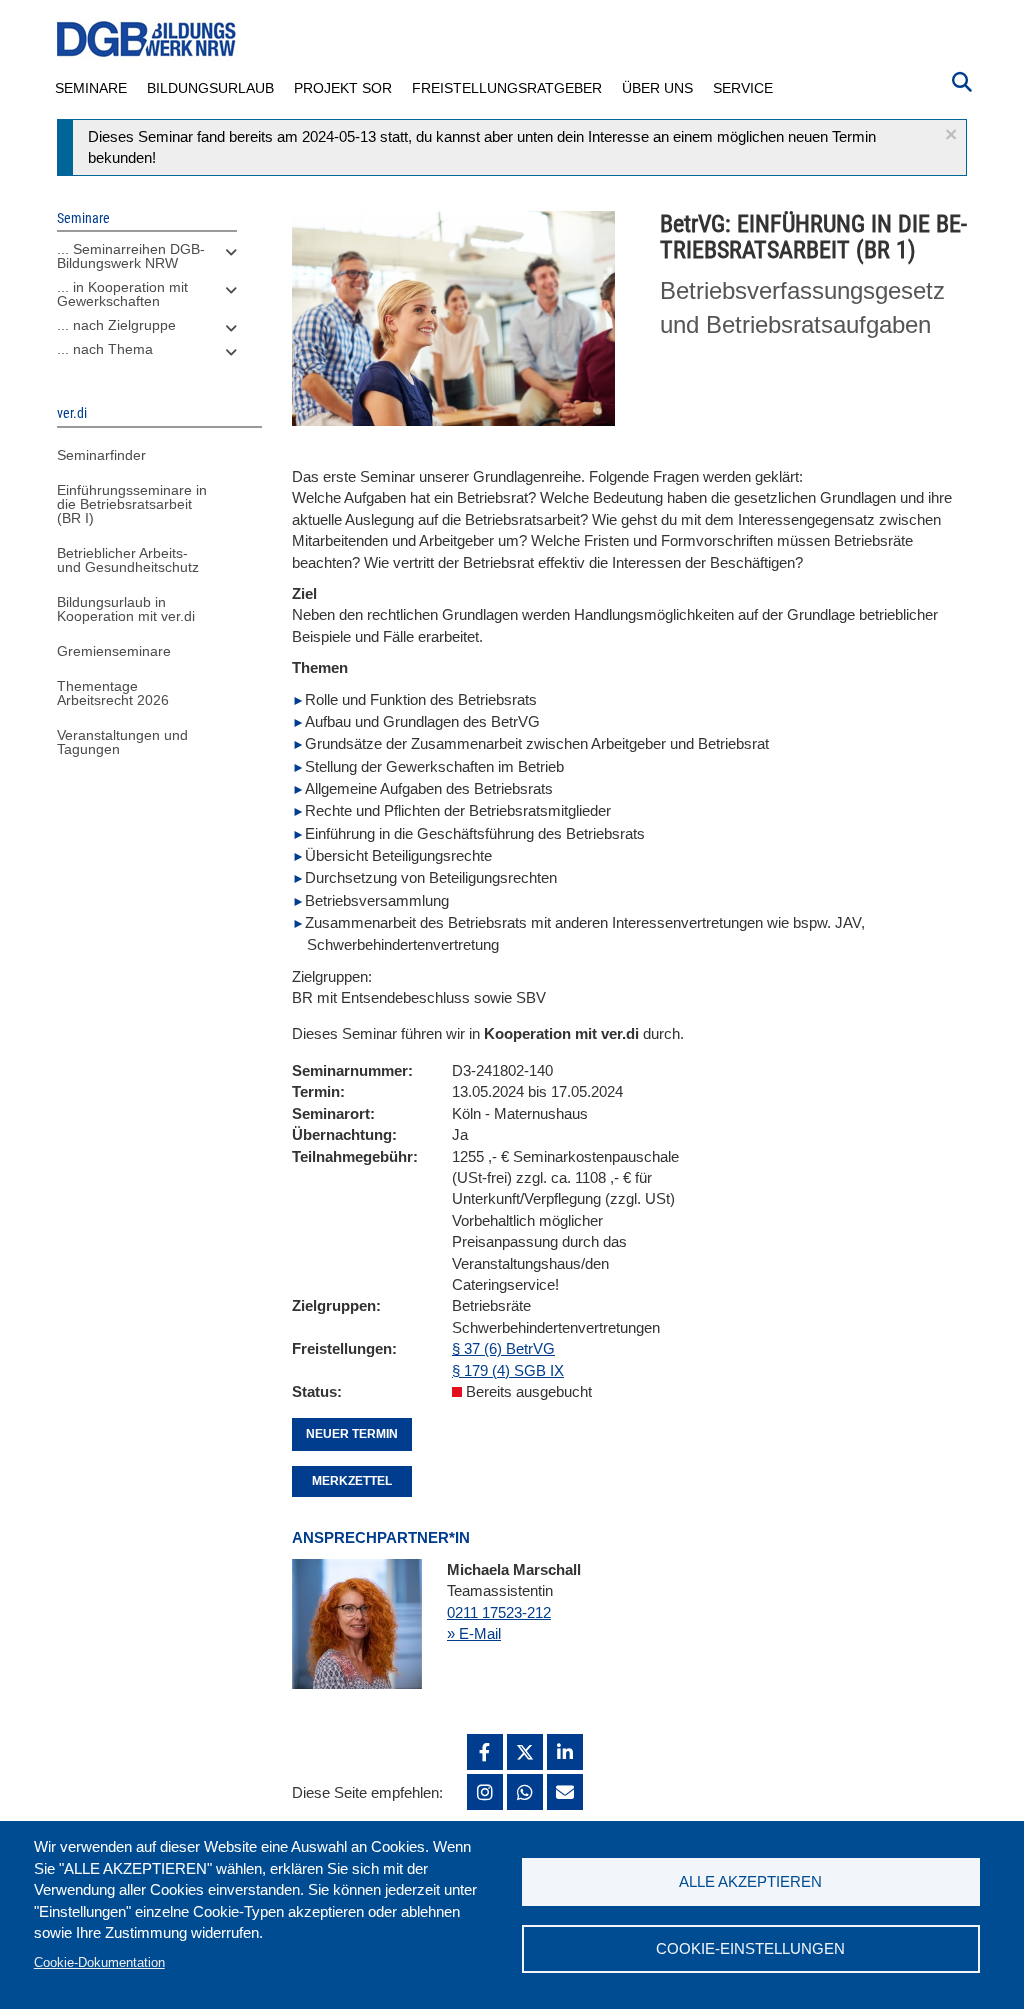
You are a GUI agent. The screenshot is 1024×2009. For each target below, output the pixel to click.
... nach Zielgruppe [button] (116, 325)
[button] (951, 134)
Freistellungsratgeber (507, 88)
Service (743, 88)
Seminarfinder (101, 455)
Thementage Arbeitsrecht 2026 (113, 693)
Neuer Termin (352, 1434)
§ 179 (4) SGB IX (508, 1370)
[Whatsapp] (525, 1792)
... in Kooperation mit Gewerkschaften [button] (122, 294)
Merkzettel (352, 1481)
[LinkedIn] (565, 1752)
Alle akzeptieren (750, 1881)
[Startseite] (147, 39)
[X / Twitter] (525, 1752)
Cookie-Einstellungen (750, 1948)
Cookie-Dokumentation (99, 1962)
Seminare (91, 88)
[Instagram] (485, 1792)
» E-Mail (474, 1633)
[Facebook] (485, 1752)
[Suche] (962, 80)
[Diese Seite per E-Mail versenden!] (565, 1792)
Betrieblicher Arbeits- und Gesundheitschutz (128, 560)
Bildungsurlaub (210, 88)
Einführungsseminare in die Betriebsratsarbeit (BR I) (132, 504)
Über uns (657, 88)
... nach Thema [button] (105, 349)
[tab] (147, 261)
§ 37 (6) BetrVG (503, 1348)
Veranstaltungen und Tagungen (122, 742)
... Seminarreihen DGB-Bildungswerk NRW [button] (131, 256)
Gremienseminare (114, 651)
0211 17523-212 (499, 1612)
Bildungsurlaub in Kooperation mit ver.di (126, 609)
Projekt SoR (343, 88)
